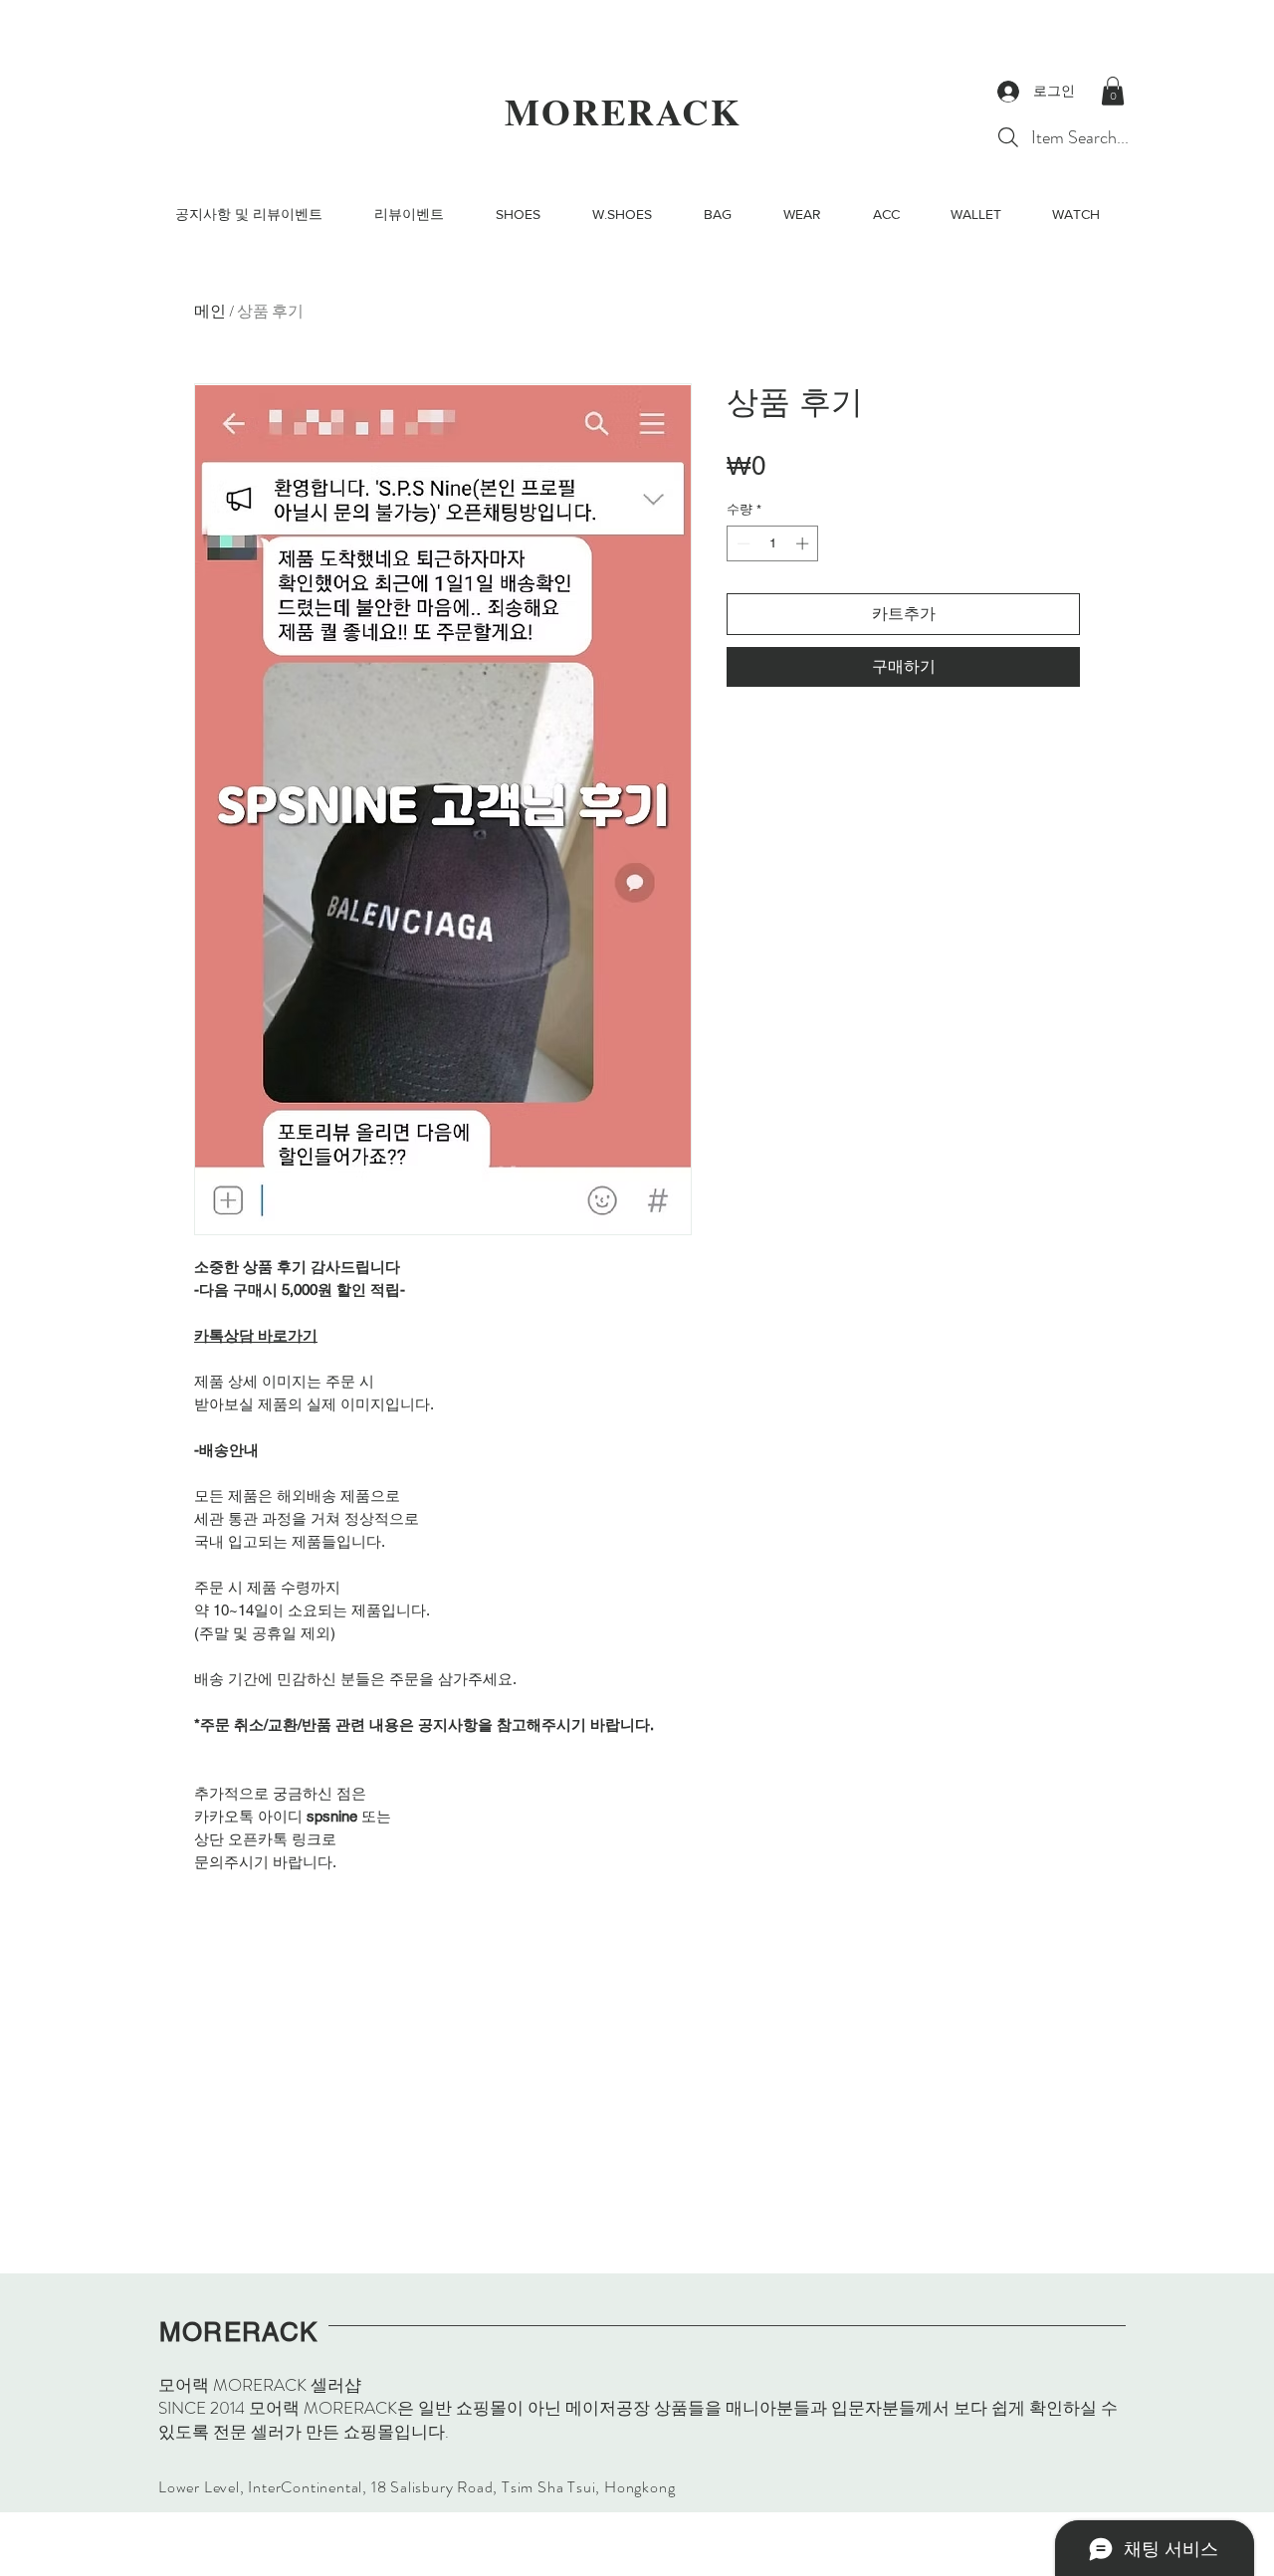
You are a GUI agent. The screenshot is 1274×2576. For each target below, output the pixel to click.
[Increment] (804, 543)
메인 (210, 311)
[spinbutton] (773, 543)
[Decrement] (742, 543)
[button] (1113, 91)
